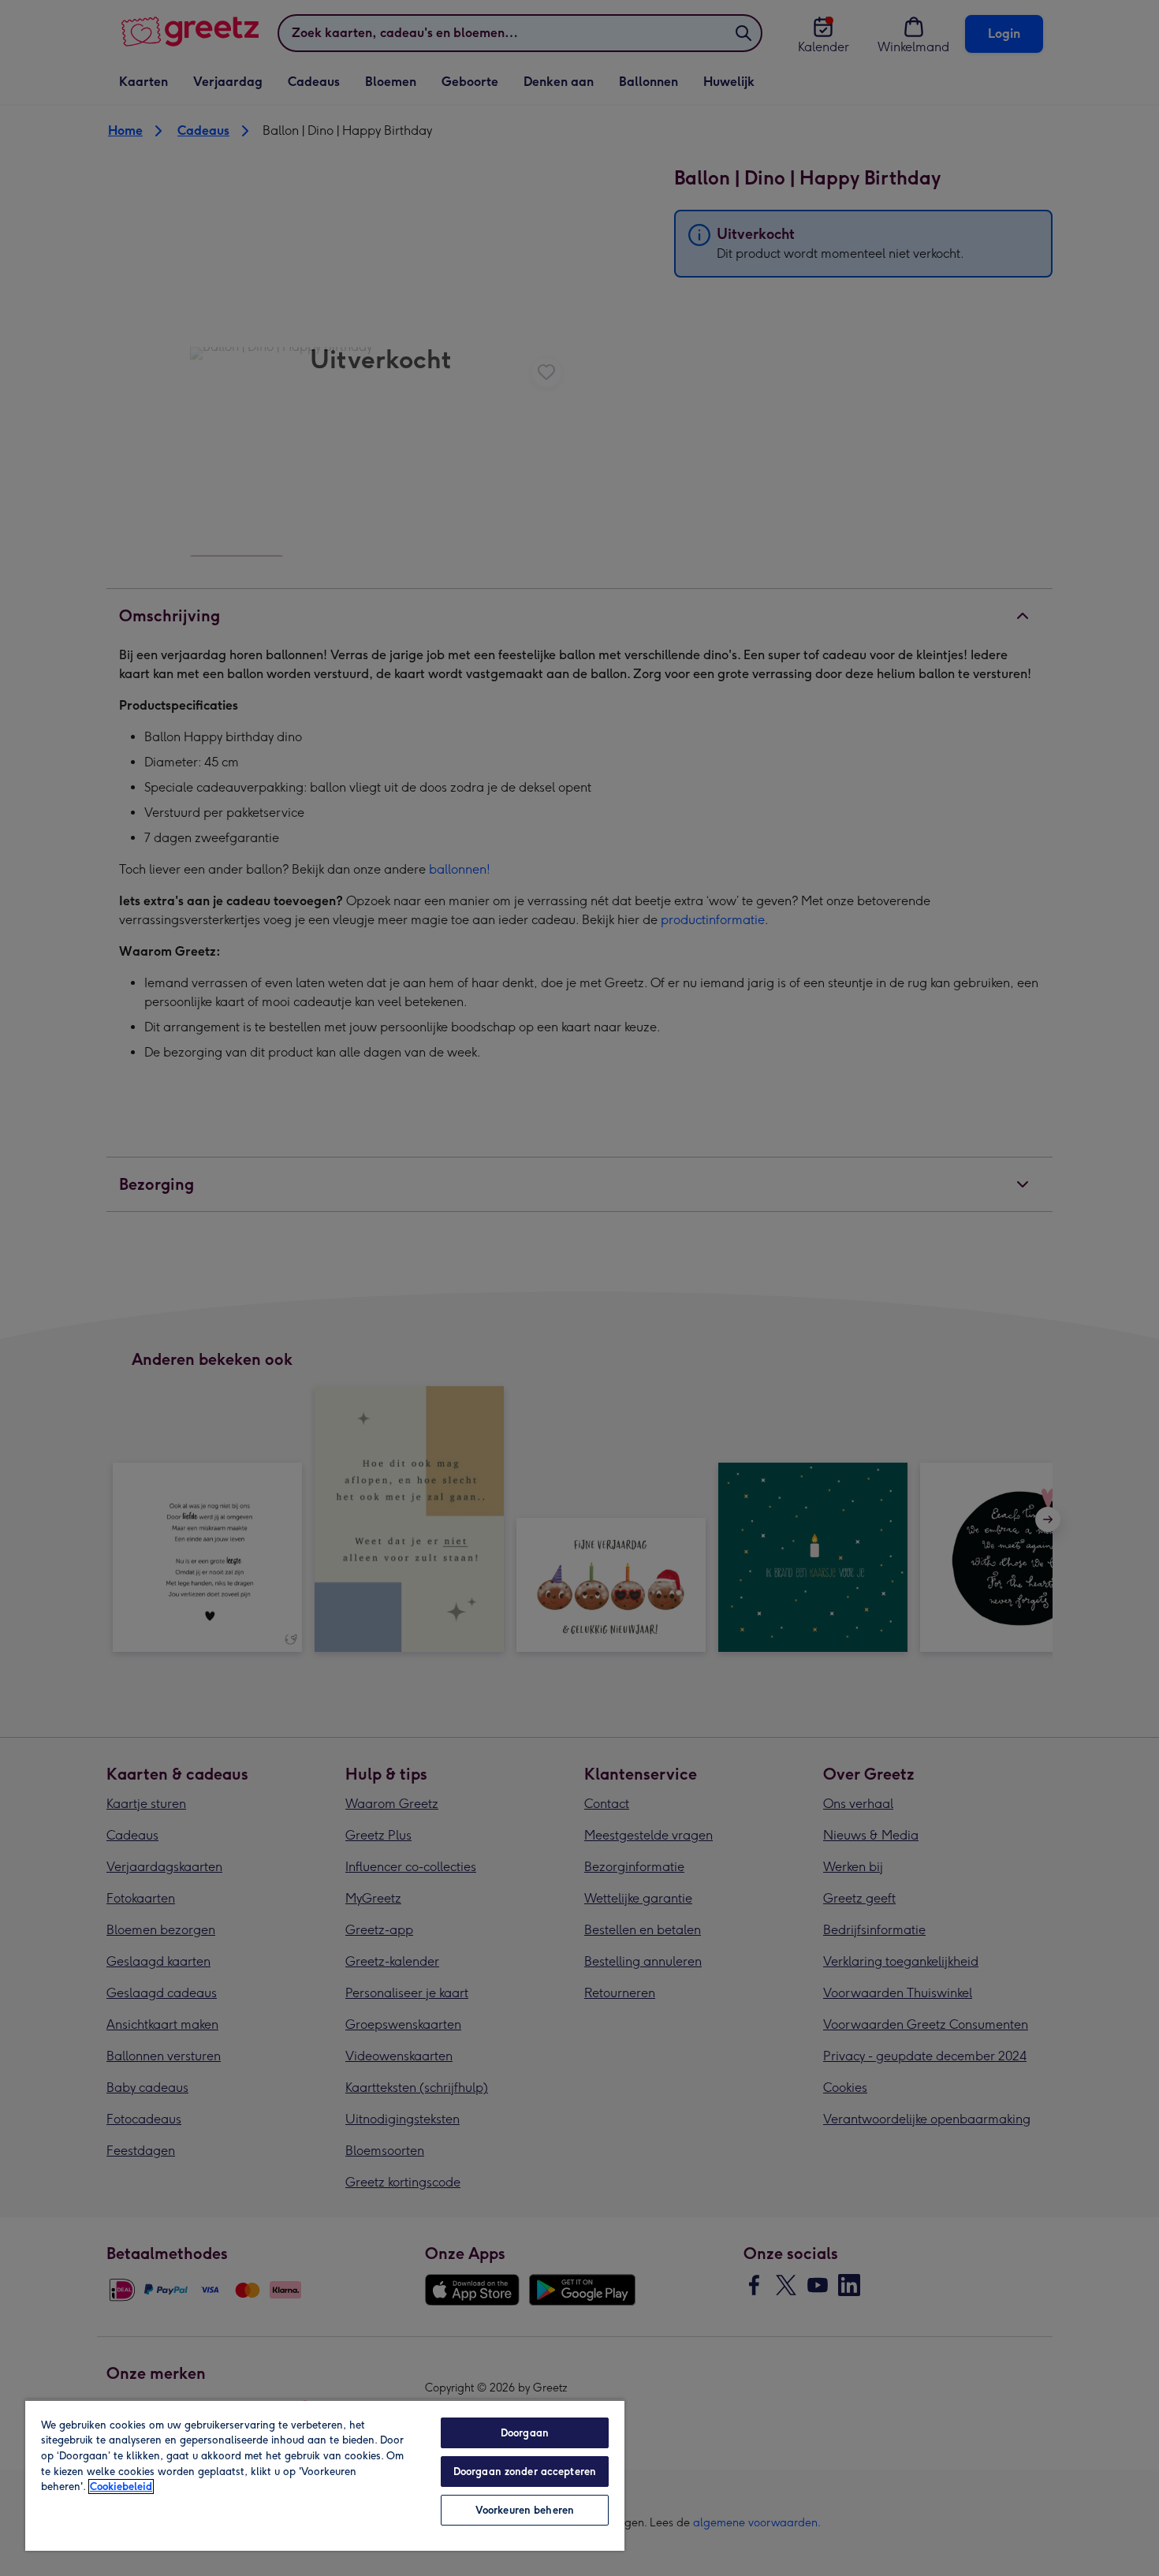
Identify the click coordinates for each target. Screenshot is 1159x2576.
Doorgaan (525, 2433)
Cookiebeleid (121, 2487)
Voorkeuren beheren (525, 2510)
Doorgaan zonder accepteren (525, 2472)
